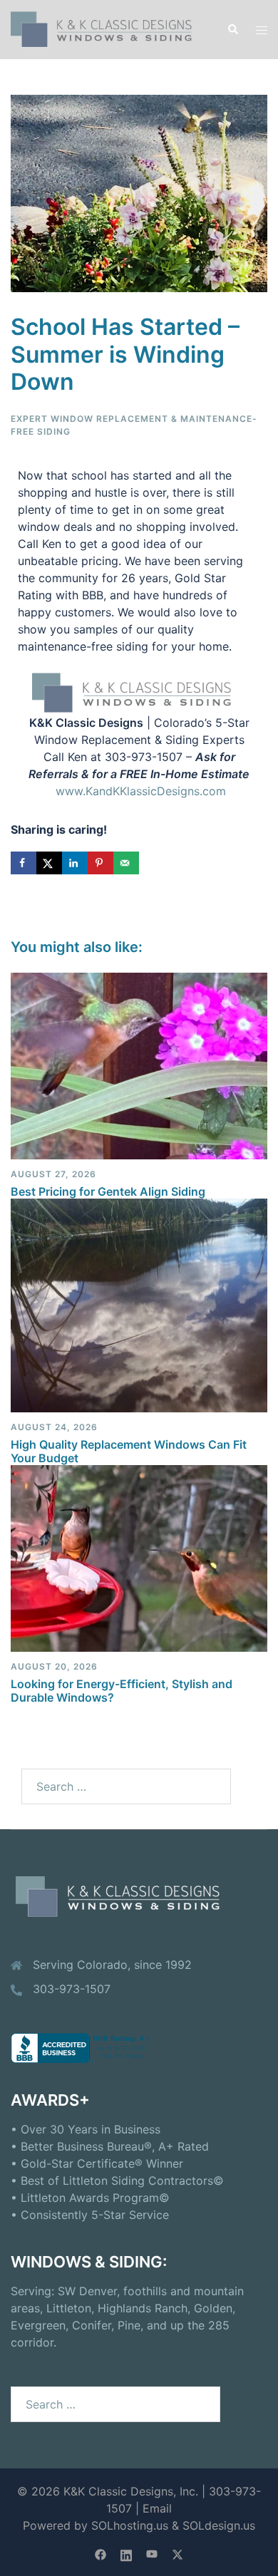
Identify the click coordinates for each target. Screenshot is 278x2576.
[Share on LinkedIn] (75, 863)
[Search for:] (126, 1786)
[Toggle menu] (262, 30)
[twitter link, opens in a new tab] (177, 2553)
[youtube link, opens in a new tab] (152, 2553)
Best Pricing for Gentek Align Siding (108, 1191)
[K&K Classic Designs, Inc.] (108, 29)
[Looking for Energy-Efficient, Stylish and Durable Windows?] (139, 1558)
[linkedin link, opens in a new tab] (126, 2553)
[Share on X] (49, 863)
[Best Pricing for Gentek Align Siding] (139, 1065)
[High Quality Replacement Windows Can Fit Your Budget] (139, 1304)
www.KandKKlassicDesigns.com (141, 791)
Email (157, 2508)
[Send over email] (126, 863)
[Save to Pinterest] (101, 863)
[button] (232, 29)
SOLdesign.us (219, 2525)
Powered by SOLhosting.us (96, 2525)
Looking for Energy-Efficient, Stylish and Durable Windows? (122, 1691)
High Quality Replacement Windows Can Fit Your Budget (129, 1451)
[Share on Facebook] (24, 863)
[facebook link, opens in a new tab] (101, 2553)
